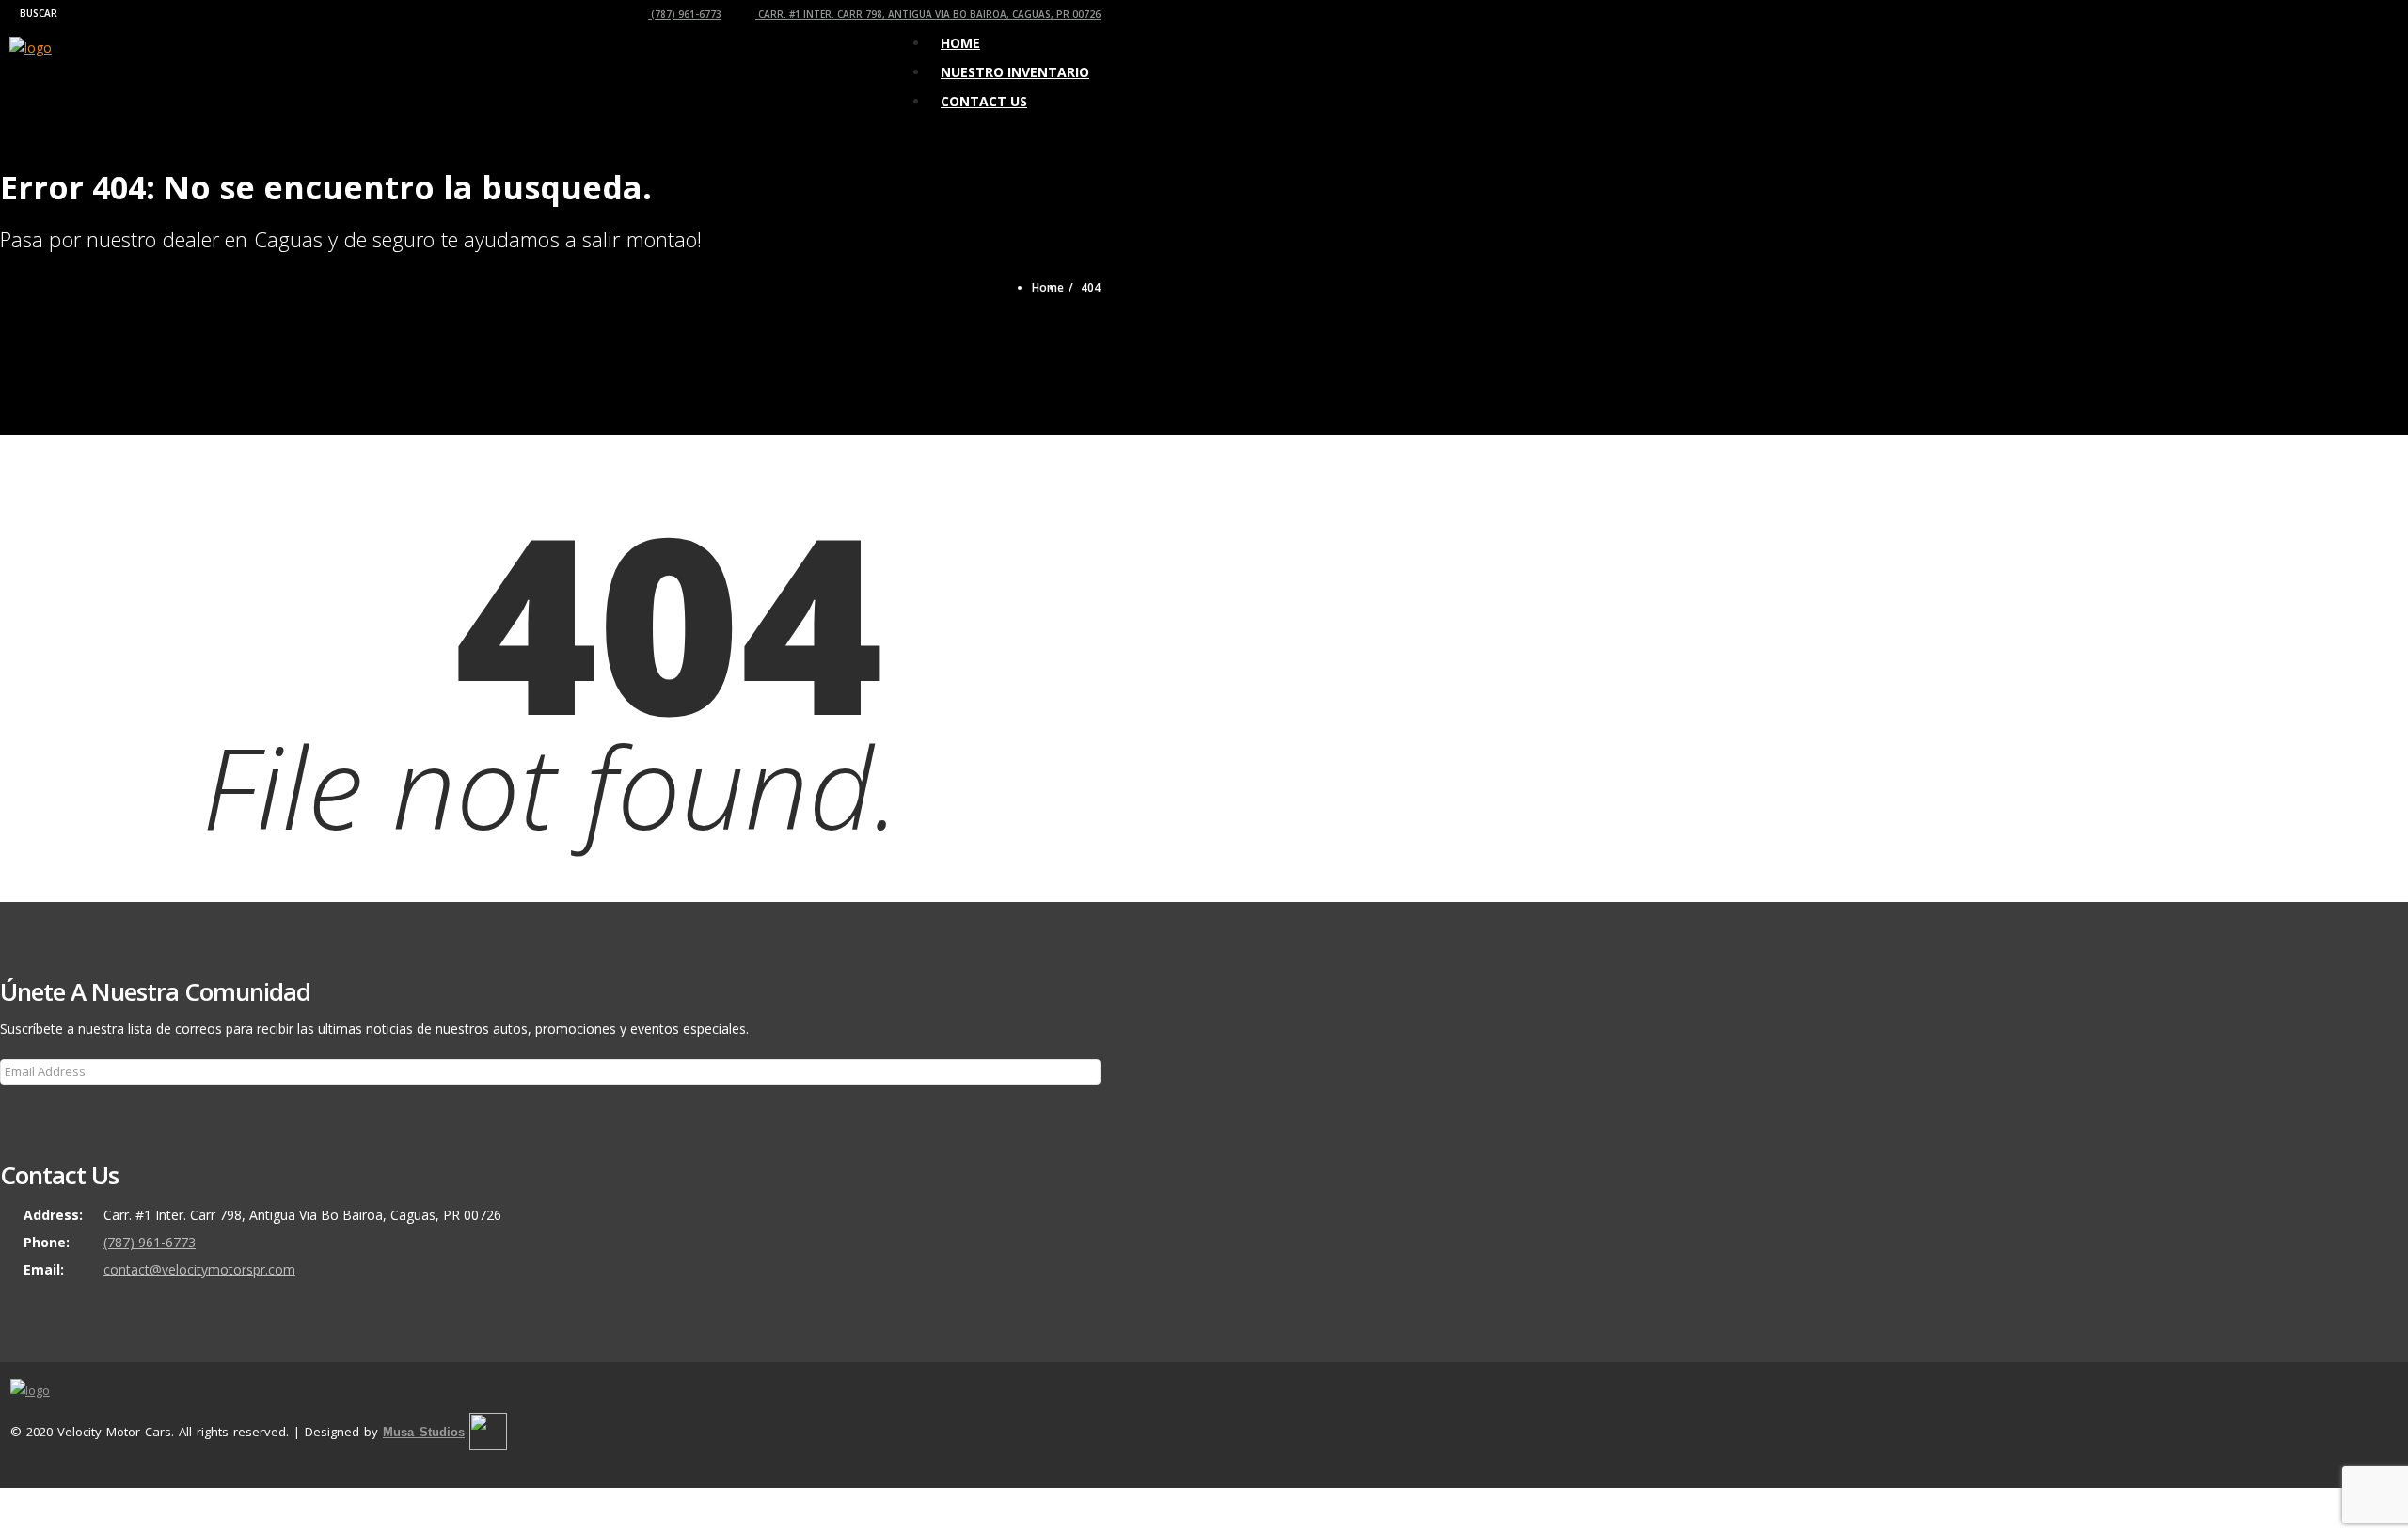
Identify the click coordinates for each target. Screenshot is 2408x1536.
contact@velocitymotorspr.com (199, 1269)
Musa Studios (424, 1432)
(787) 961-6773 (685, 14)
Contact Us (984, 101)
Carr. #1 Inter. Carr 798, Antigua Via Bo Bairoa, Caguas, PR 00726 (928, 14)
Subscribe (40, 1110)
